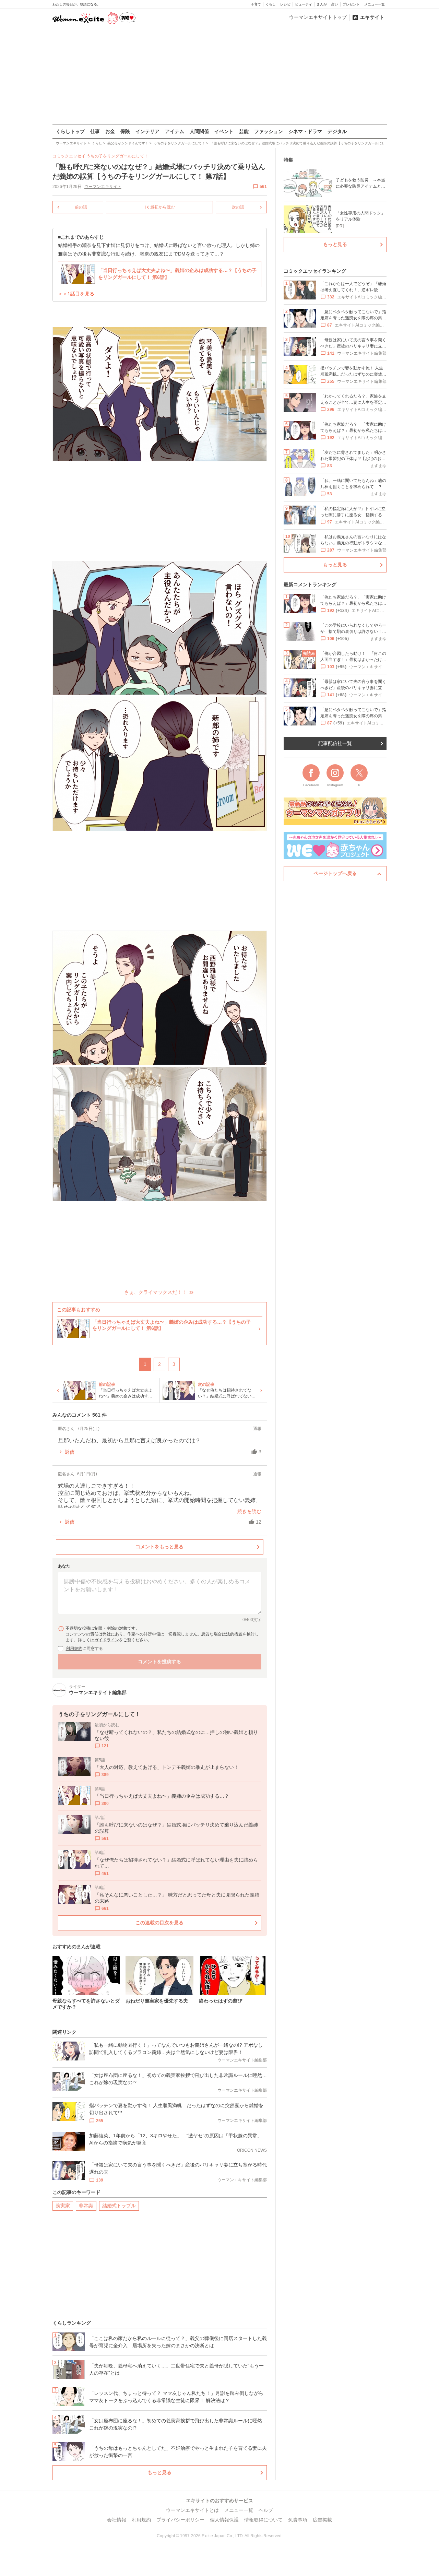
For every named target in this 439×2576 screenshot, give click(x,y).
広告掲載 (322, 2520)
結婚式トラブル (119, 2206)
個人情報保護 (224, 2520)
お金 (110, 131)
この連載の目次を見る (159, 1923)
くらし (271, 4)
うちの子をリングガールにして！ (117, 156)
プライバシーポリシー (180, 2520)
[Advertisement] (219, 75)
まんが (322, 4)
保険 (125, 131)
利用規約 (74, 1649)
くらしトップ (70, 131)
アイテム (175, 131)
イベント (224, 131)
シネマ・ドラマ (305, 131)
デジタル (337, 131)
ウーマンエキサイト (103, 187)
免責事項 (298, 2520)
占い (335, 4)
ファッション (269, 131)
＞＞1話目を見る (76, 294)
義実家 (63, 2206)
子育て (256, 4)
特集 (288, 160)
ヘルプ (266, 2510)
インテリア (147, 131)
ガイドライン (107, 1640)
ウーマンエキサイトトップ (318, 17)
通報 (257, 1429)
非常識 (86, 2206)
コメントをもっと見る (159, 1547)
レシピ (285, 4)
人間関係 (199, 131)
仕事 (95, 131)
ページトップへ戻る (335, 873)
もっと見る (159, 2472)
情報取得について (263, 2520)
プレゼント (351, 4)
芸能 (244, 131)
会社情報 (117, 2520)
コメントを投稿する (159, 1662)
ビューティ (304, 4)
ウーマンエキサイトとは (192, 2510)
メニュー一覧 (375, 4)
